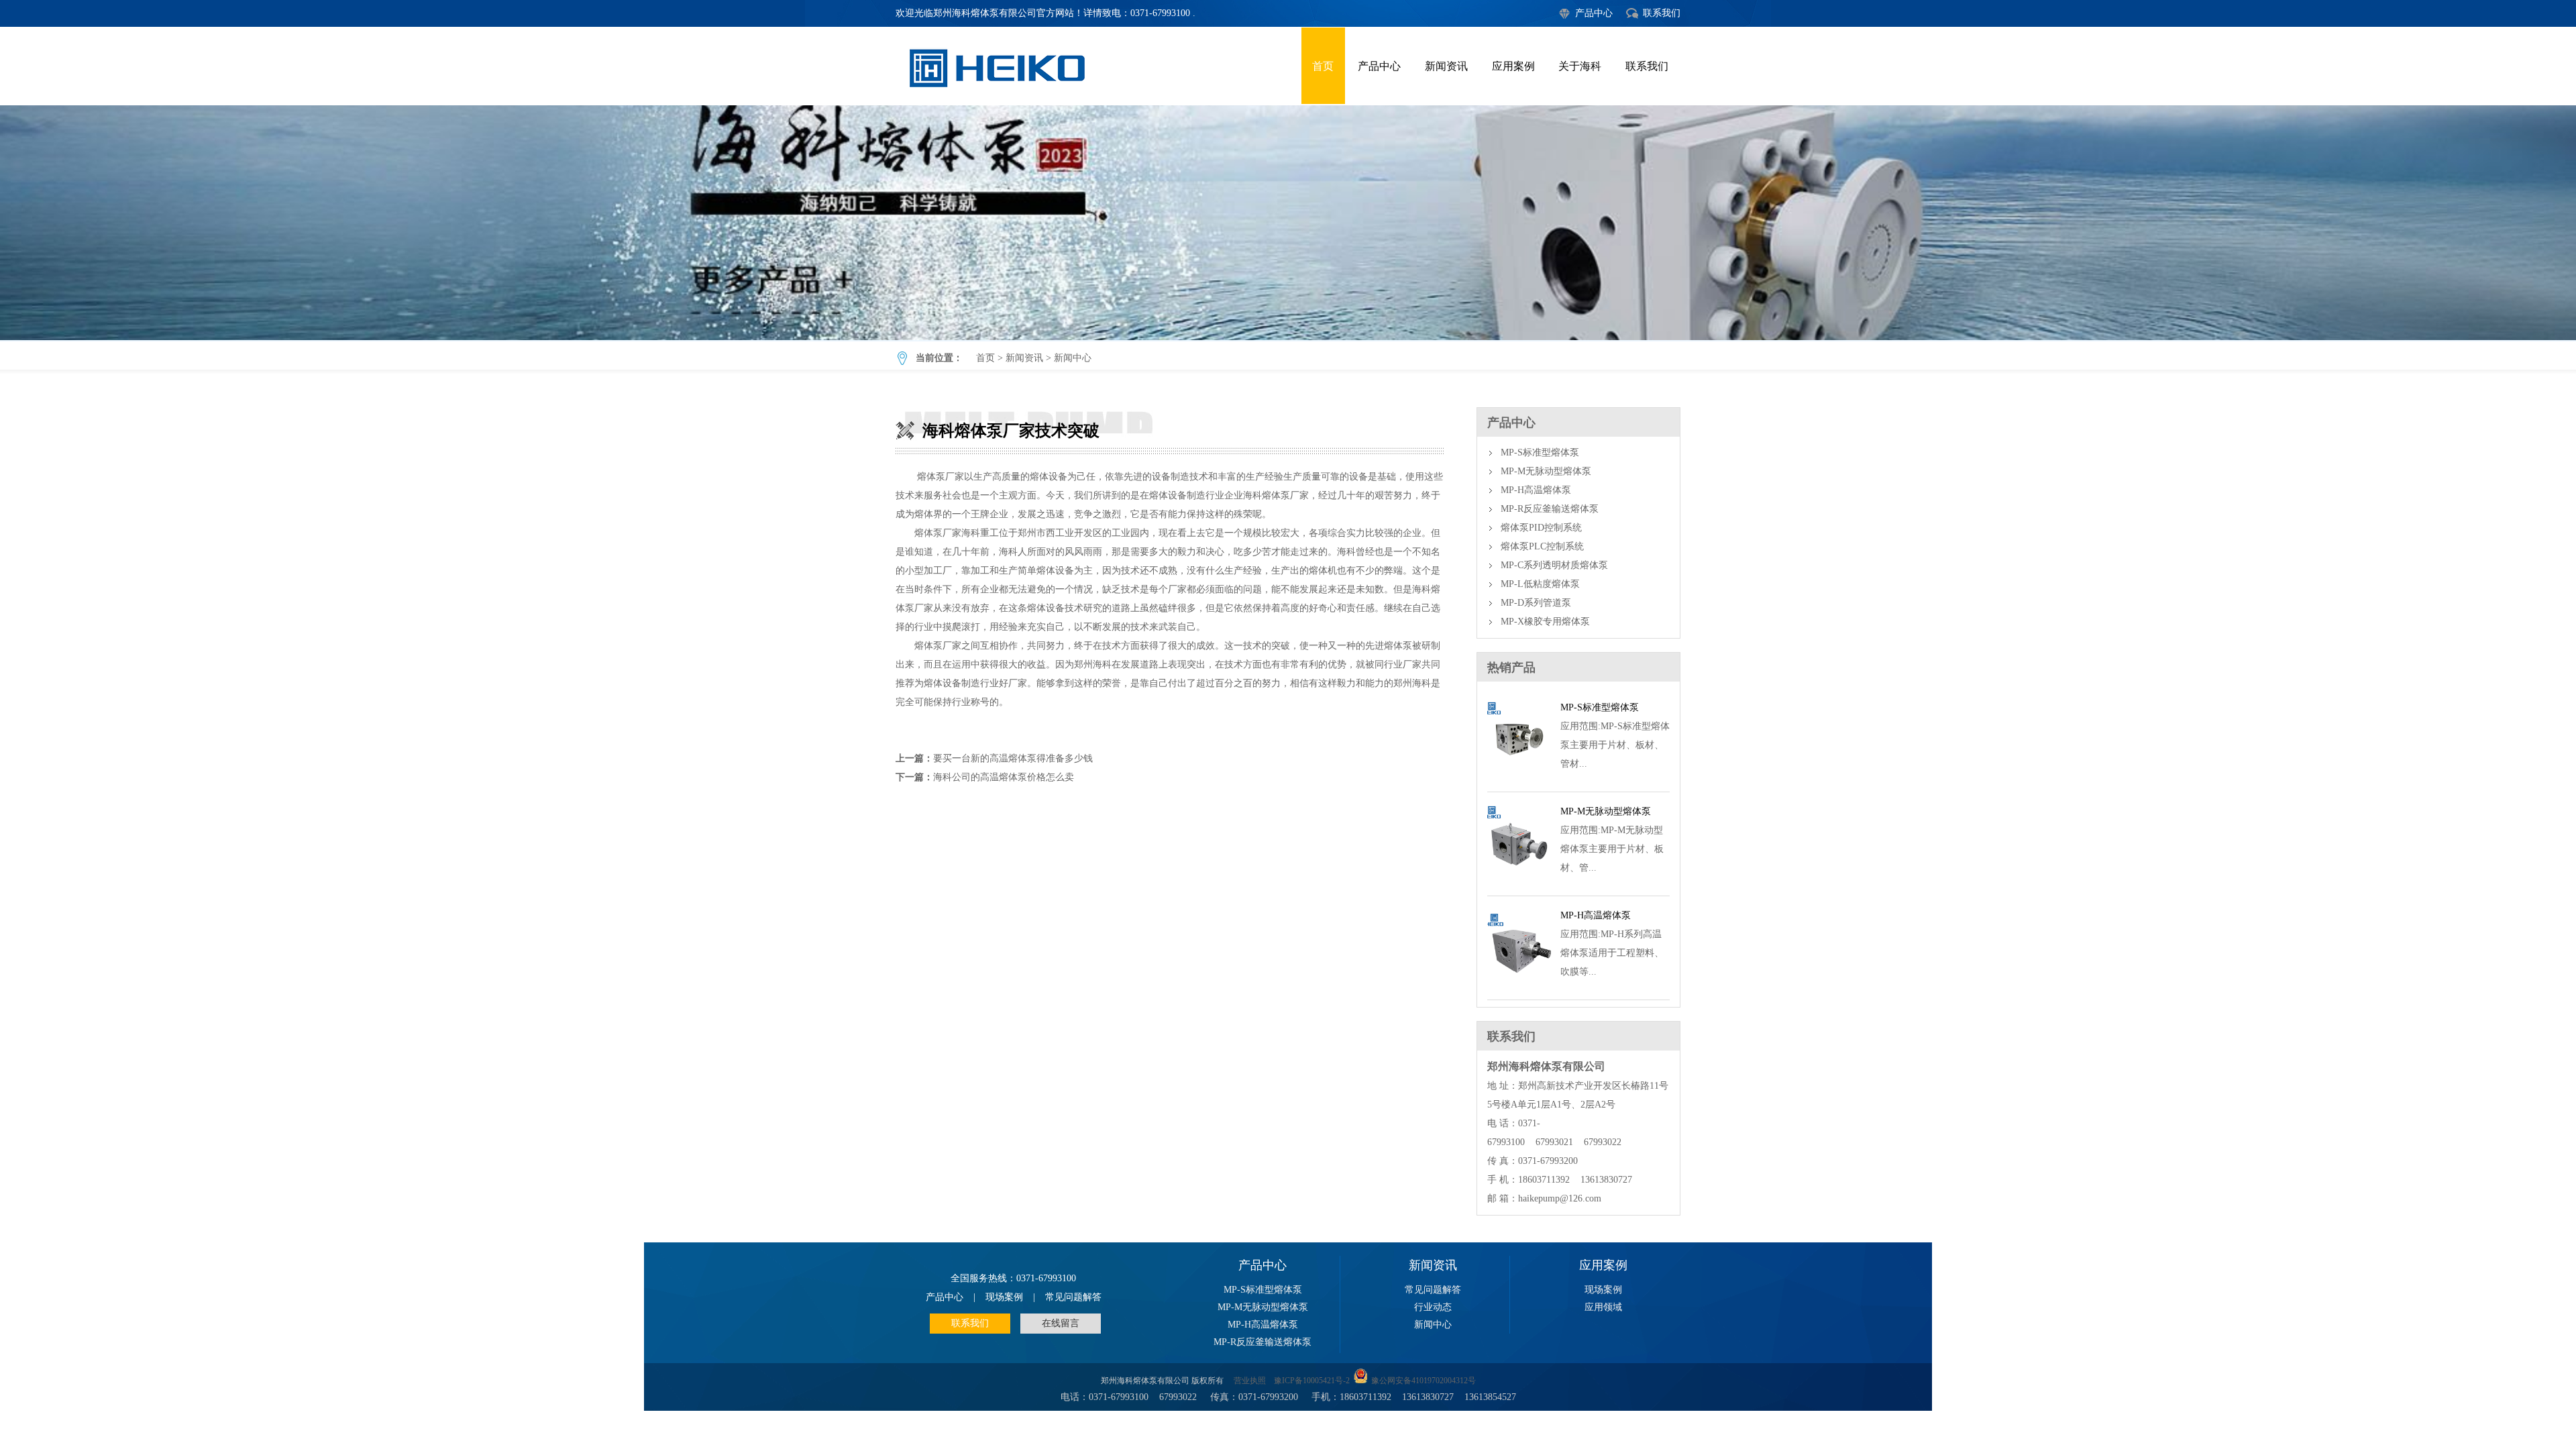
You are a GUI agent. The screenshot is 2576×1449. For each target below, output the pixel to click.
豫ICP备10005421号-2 (1312, 1381)
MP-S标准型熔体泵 (1540, 452)
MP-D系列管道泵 (1536, 603)
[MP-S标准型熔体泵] (1519, 776)
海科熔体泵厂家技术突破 (1288, 223)
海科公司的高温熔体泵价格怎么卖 (1004, 777)
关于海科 (1580, 66)
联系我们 (1662, 13)
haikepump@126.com (1560, 1198)
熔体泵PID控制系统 (1541, 528)
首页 (1323, 66)
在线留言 (1061, 1323)
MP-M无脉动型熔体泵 (1546, 471)
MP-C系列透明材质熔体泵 (1554, 565)
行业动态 (1433, 1307)
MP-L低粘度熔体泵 (1540, 584)
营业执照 (1250, 1381)
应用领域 (1603, 1307)
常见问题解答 (1073, 1297)
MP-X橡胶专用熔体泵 (1545, 622)
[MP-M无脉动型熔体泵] (1519, 880)
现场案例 (1004, 1297)
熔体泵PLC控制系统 (1542, 546)
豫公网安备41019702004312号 (1424, 1381)
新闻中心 (1073, 358)
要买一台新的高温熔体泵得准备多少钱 (1013, 758)
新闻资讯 (1446, 66)
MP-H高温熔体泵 (1536, 490)
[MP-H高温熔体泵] (1519, 984)
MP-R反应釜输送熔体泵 (1550, 509)
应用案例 (1513, 66)
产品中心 (1594, 13)
